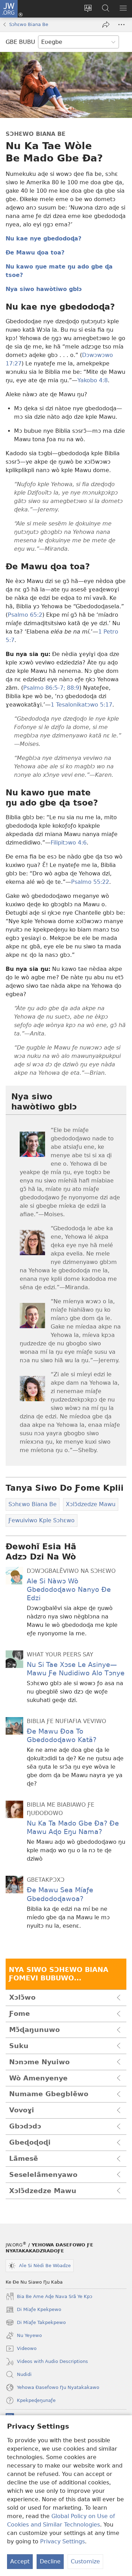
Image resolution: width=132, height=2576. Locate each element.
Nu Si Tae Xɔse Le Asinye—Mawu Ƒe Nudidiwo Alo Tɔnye (76, 1669)
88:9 (72, 688)
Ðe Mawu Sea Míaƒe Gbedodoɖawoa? (60, 1894)
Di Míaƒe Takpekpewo (36, 2323)
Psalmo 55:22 (90, 882)
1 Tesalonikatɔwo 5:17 (81, 705)
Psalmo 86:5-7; (44, 688)
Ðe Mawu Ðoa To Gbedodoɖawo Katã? (62, 1736)
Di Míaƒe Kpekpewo (33, 2310)
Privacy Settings (62, 2541)
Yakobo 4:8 (93, 380)
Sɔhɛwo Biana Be (29, 24)
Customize (85, 2561)
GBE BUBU (20, 42)
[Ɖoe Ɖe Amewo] (106, 25)
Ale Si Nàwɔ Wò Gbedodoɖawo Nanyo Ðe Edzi (69, 1590)
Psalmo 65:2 (25, 615)
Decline (50, 2561)
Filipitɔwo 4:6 (69, 843)
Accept (20, 2561)
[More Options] (121, 25)
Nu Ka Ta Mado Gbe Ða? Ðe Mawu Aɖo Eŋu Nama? (73, 1827)
